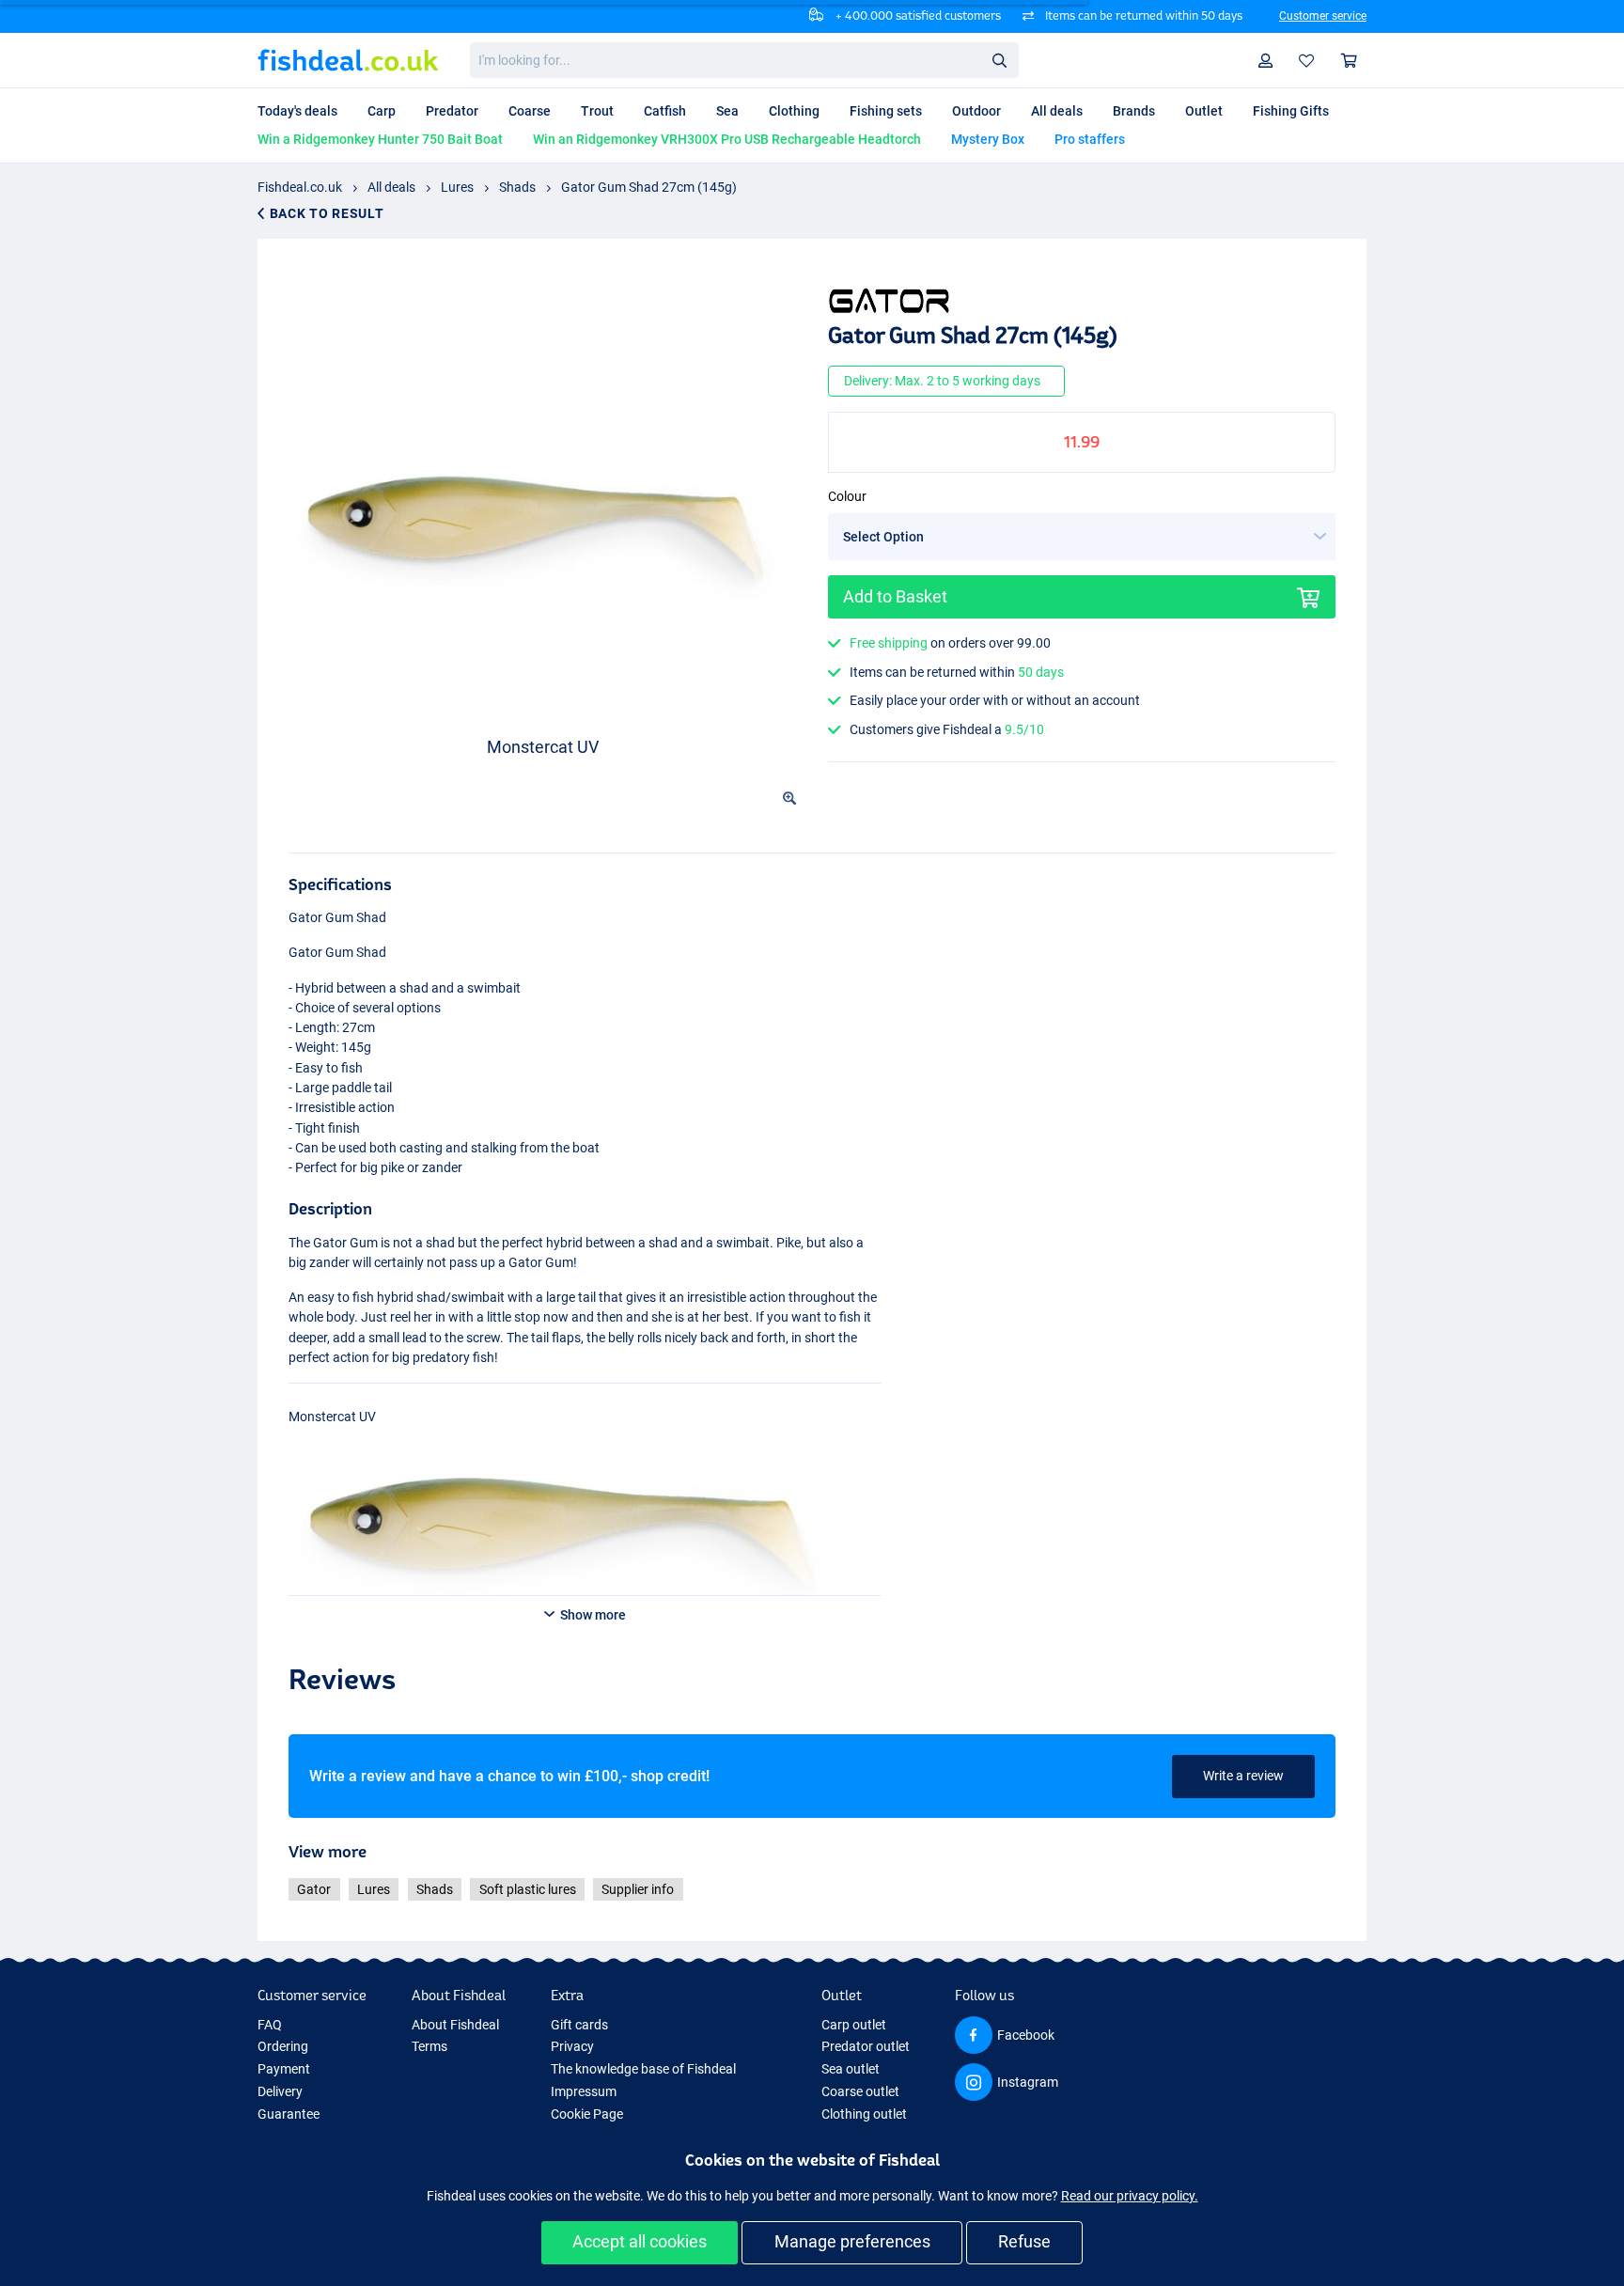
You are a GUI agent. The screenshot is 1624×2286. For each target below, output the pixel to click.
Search (999, 59)
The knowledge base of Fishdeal (643, 2069)
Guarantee (289, 2114)
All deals (391, 187)
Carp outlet (854, 2025)
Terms (429, 2046)
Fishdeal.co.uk (300, 187)
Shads (517, 187)
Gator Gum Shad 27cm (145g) (649, 187)
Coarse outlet (860, 2091)
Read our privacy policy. (1130, 2196)
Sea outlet (851, 2069)
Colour (847, 496)
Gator (314, 1889)
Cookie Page (587, 2114)
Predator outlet (866, 2046)
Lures (457, 187)
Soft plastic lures (528, 1889)
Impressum (584, 2091)
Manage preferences (852, 2241)
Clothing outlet (864, 2114)
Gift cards (579, 2025)
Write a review (1243, 1776)
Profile (1266, 61)
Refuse (1024, 2241)
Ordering (283, 2046)
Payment (284, 2069)
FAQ (270, 2025)
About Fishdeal (455, 2025)
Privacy (572, 2046)
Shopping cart (1350, 61)
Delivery (280, 2091)
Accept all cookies (640, 2241)
